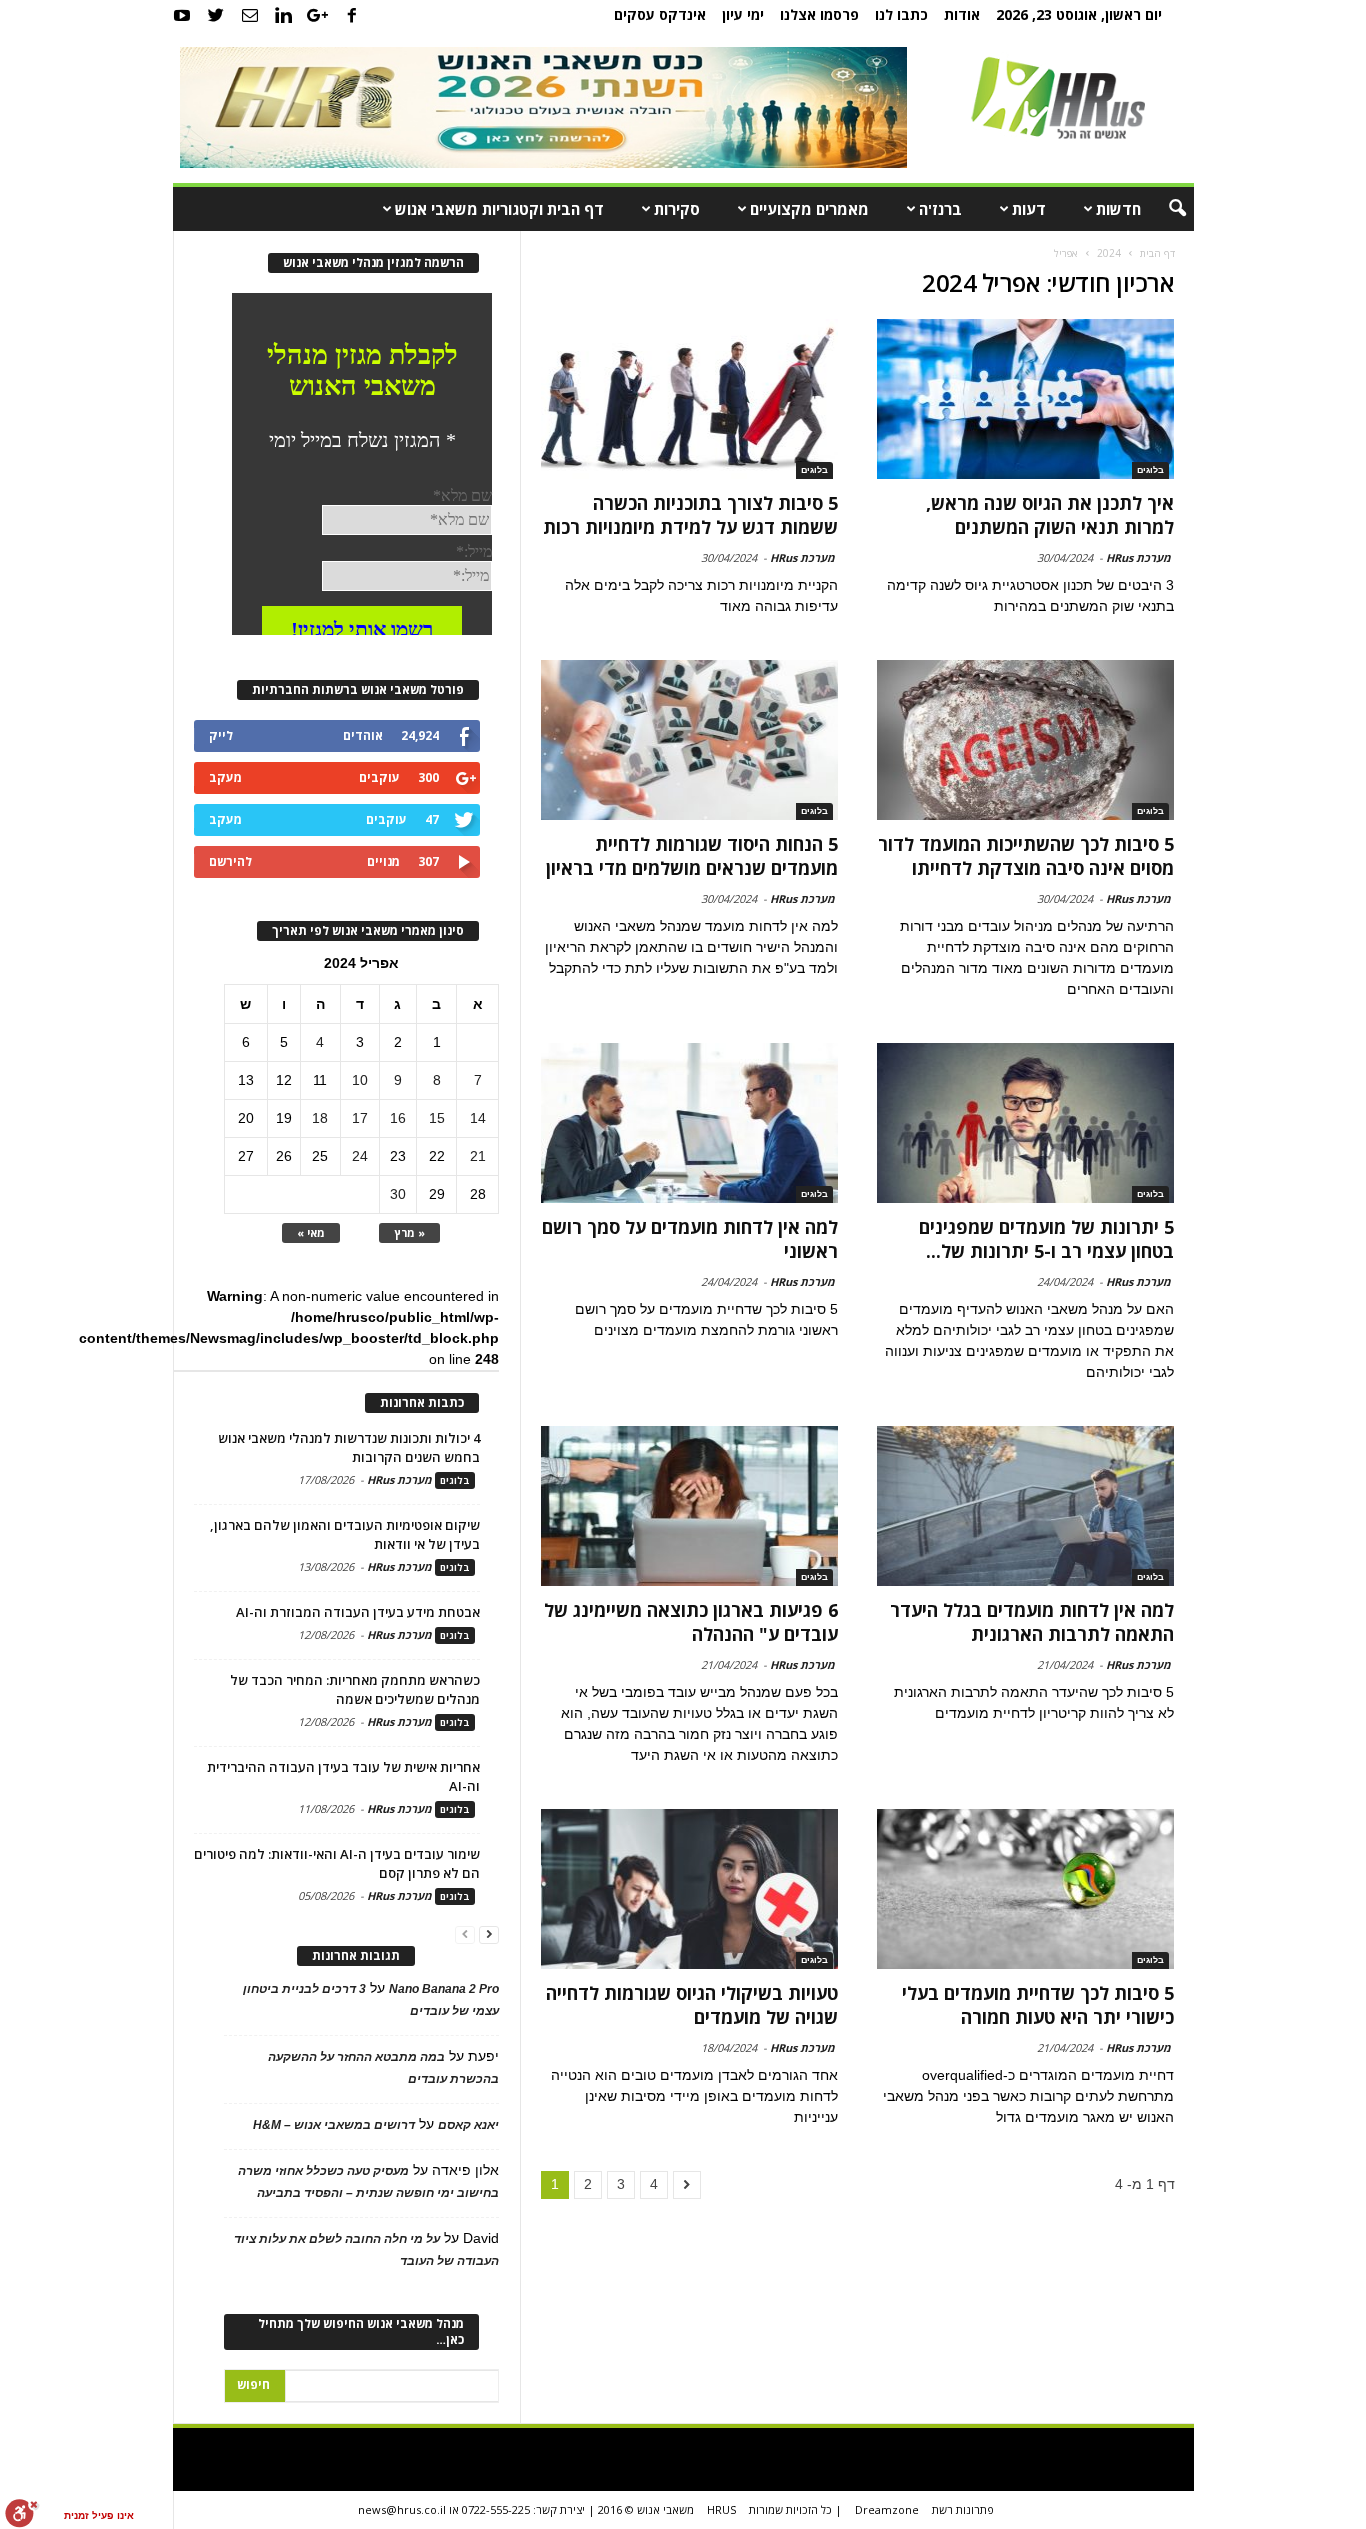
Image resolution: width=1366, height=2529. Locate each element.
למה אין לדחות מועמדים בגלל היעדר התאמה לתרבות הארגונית (1032, 1622)
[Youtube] (182, 15)
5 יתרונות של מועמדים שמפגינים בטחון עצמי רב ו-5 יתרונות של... (1046, 1239)
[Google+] (318, 15)
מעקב (225, 777)
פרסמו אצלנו (819, 14)
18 (320, 1118)
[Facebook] (352, 15)
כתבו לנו (901, 14)
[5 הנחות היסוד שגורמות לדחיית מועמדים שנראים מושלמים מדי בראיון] (689, 740)
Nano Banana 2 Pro (444, 1989)
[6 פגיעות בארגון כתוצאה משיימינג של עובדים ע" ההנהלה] (689, 1506)
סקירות (677, 209)
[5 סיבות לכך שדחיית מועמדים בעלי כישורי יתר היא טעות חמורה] (1025, 1889)
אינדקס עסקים (660, 14)
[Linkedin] (284, 15)
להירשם (230, 861)
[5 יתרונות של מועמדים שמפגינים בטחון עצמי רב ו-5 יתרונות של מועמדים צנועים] (1025, 1123)
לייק (221, 735)
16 (398, 1118)
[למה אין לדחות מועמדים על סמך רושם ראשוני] (689, 1123)
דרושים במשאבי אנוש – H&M (334, 2125)
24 (360, 1156)
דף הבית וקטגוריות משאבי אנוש (499, 209)
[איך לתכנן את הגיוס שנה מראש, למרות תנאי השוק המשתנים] (1025, 399)
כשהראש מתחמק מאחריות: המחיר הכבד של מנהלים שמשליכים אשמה (355, 1689)
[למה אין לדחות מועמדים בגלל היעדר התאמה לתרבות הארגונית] (1025, 1506)
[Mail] (250, 15)
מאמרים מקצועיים (809, 209)
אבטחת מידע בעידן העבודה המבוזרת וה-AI (358, 1612)
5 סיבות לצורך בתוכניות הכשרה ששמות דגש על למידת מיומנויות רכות (690, 515)
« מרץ (409, 1232)
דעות (1029, 209)
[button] (1164, 209)
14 (478, 1118)
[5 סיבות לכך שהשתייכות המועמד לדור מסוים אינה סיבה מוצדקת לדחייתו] (1025, 740)
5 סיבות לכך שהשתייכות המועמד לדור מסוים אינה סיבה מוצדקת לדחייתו (1026, 856)
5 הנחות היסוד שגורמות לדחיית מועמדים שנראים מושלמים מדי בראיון (692, 856)
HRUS (721, 2509)
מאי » (311, 1232)
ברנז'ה (940, 209)
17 (360, 1118)
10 (360, 1080)
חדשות (1118, 209)
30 (398, 1194)
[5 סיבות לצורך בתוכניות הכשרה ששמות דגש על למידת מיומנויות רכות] (689, 399)
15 (437, 1118)
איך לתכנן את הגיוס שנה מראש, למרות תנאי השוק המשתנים (1050, 515)
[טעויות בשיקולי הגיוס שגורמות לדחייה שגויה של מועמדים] (689, 1889)
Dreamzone (887, 2509)
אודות (962, 14)
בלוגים (1150, 470)
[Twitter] (216, 15)
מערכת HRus (1138, 557)
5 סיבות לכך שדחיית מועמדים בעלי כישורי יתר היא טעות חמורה (1038, 2005)
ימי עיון (743, 14)
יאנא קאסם (468, 2125)
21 (478, 1156)
